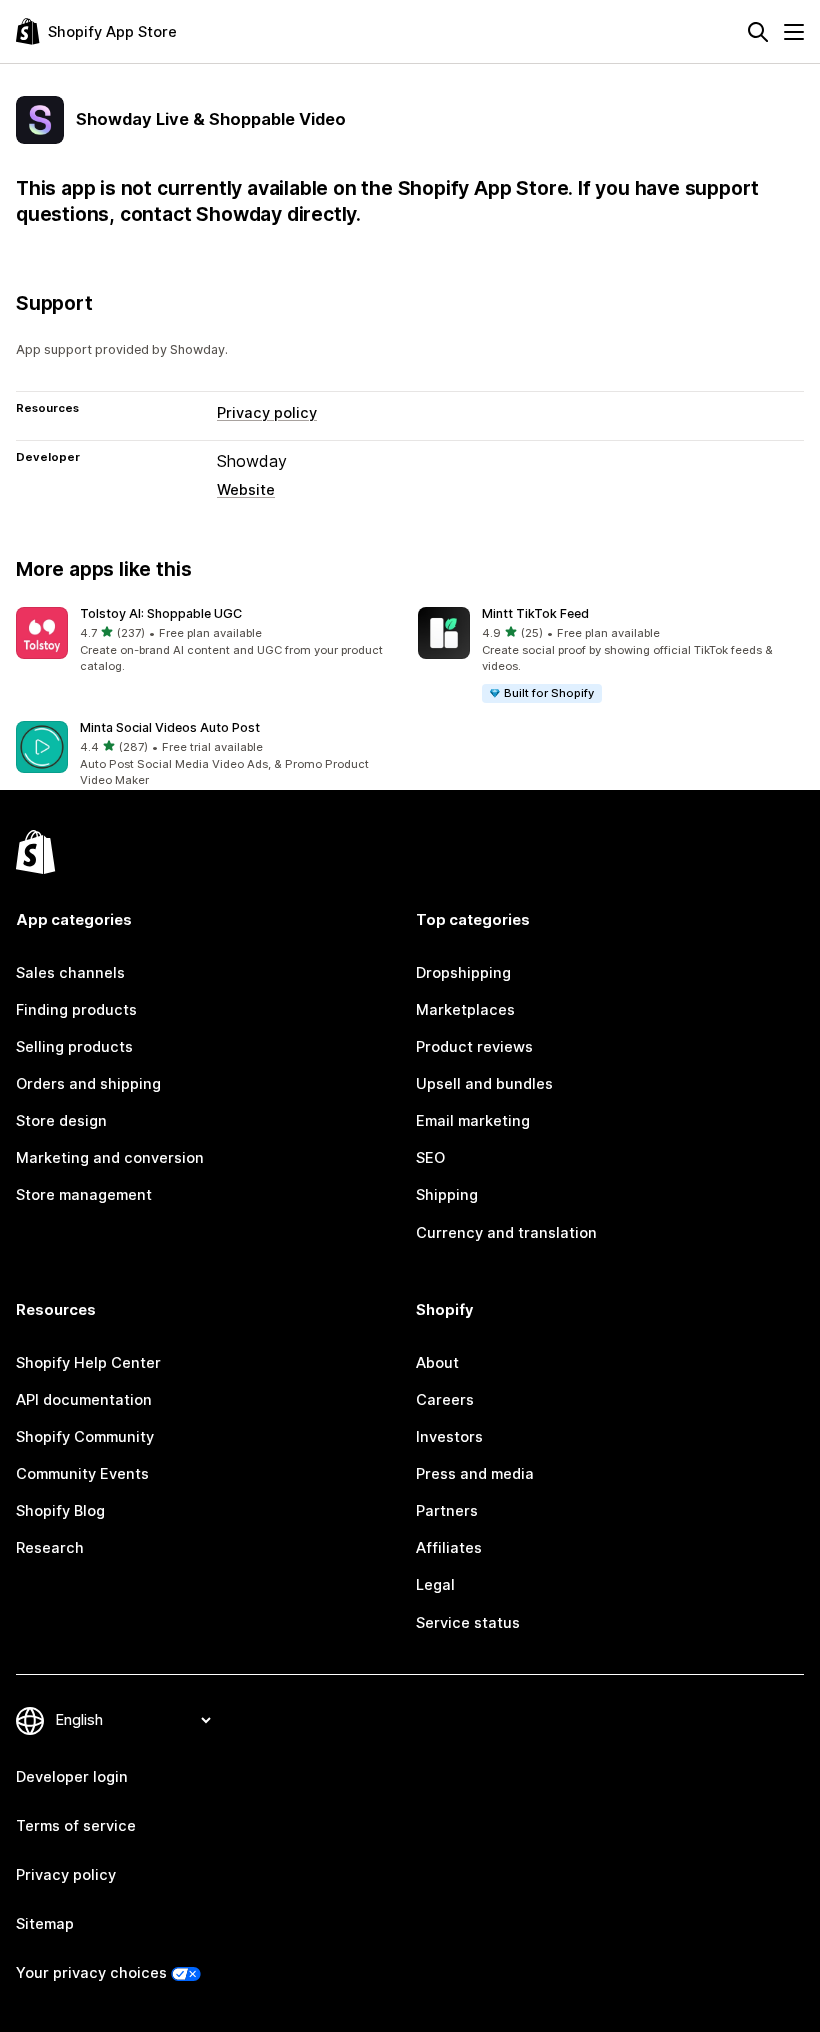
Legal (435, 1585)
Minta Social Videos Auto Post (170, 727)
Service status (468, 1623)
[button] (209, 641)
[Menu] (794, 32)
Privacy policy (267, 413)
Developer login (72, 1777)
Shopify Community (85, 1437)
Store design (61, 1121)
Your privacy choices (91, 1973)
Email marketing (473, 1121)
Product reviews (474, 1047)
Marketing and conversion (110, 1158)
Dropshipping (463, 973)
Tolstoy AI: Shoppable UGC (161, 613)
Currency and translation (506, 1233)
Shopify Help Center (88, 1363)
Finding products (76, 1010)
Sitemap (45, 1924)
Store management (84, 1195)
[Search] (758, 32)
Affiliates (449, 1548)
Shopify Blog (60, 1511)
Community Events (82, 1474)
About (437, 1363)
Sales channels (70, 973)
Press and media (475, 1474)
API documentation (84, 1400)
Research (50, 1548)
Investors (449, 1437)
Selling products (74, 1047)
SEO (430, 1158)
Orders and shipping (88, 1084)
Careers (445, 1400)
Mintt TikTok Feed (535, 613)
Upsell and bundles (484, 1084)
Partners (447, 1511)
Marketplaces (465, 1010)
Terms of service (76, 1826)
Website (246, 490)
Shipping (447, 1195)
